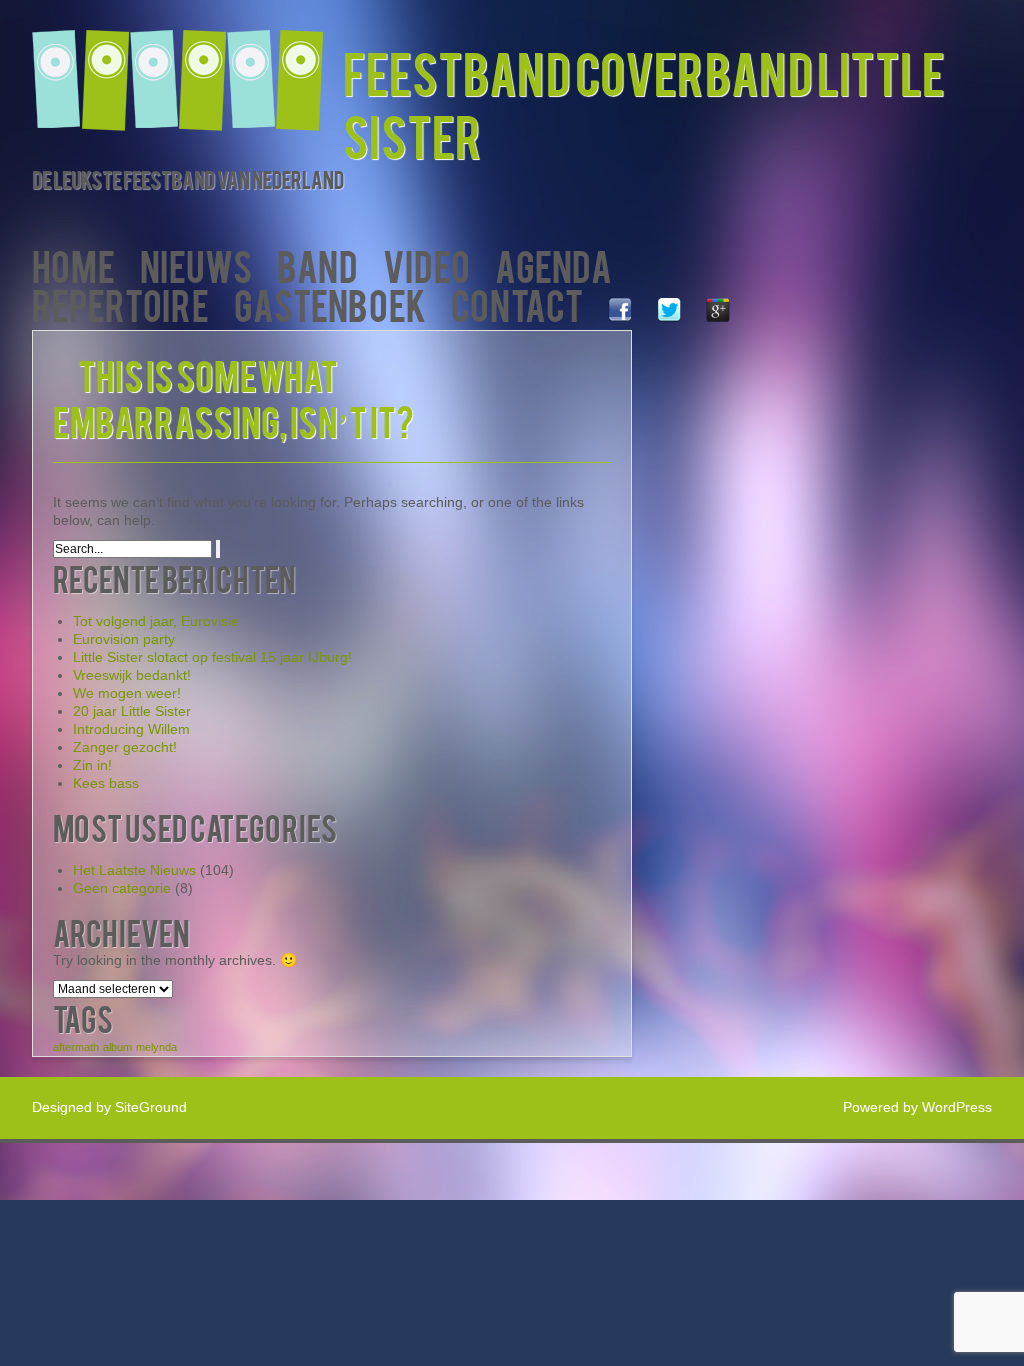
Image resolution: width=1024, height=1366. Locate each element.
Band (317, 264)
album (117, 1047)
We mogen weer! (127, 693)
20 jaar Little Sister (132, 711)
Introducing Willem (131, 729)
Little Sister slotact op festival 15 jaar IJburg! (212, 657)
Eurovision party (124, 639)
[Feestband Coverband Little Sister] (187, 67)
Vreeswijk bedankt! (132, 675)
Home (73, 264)
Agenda (553, 264)
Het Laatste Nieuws (134, 870)
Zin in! (92, 765)
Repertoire (120, 303)
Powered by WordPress (917, 1107)
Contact (517, 303)
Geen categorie (122, 888)
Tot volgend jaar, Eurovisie (156, 621)
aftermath (76, 1047)
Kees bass (106, 783)
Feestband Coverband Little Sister (644, 103)
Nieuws (196, 264)
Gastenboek (330, 303)
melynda (156, 1047)
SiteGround (151, 1107)
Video (426, 264)
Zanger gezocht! (125, 747)
